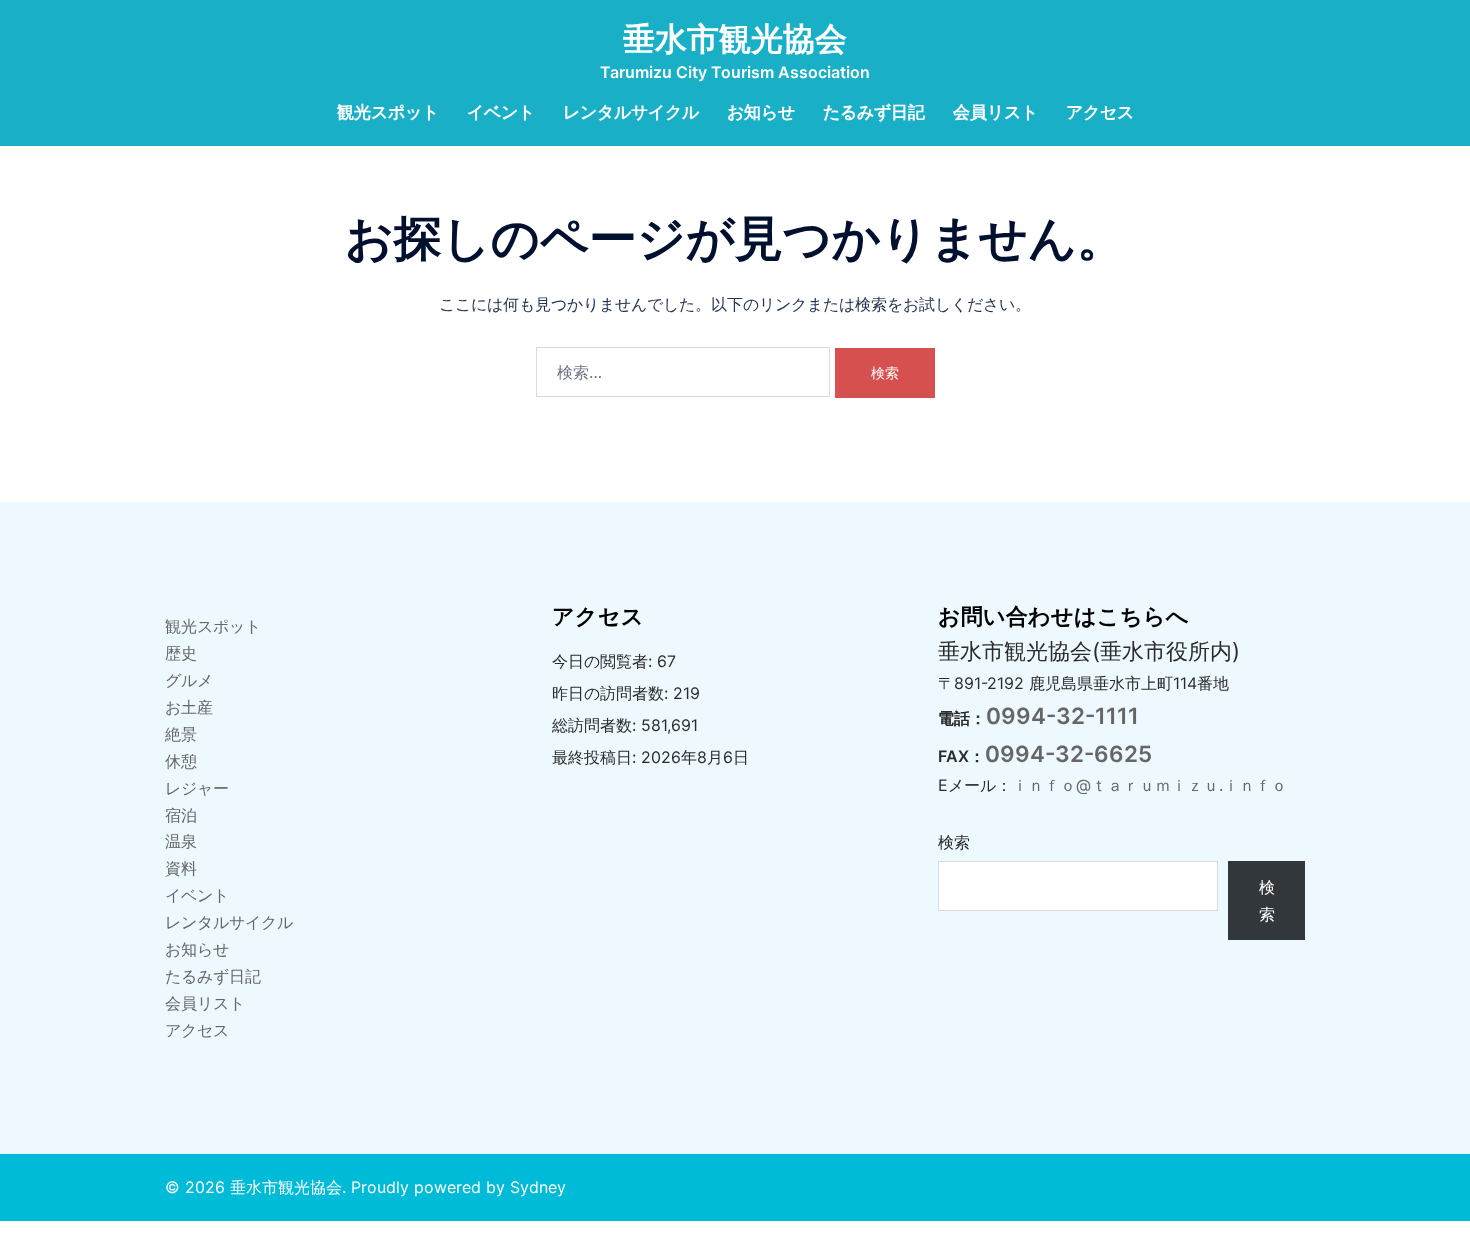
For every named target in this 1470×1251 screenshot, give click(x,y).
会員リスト (995, 112)
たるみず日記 (874, 112)
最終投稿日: (596, 757)
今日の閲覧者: (604, 661)
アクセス (1100, 112)
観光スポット (388, 112)
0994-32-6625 (1068, 753)
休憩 (181, 761)
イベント (501, 112)
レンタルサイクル (631, 112)
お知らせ (761, 112)
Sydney (538, 1187)
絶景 (181, 734)
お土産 (189, 707)
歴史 (181, 653)
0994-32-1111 (1062, 715)
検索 (954, 842)
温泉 (181, 841)
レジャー (197, 788)
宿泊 (181, 815)
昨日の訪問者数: (612, 693)
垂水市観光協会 (735, 38)
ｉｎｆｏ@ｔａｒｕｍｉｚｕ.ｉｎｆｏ (1149, 785)
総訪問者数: (596, 725)
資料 (181, 868)
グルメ (189, 680)
